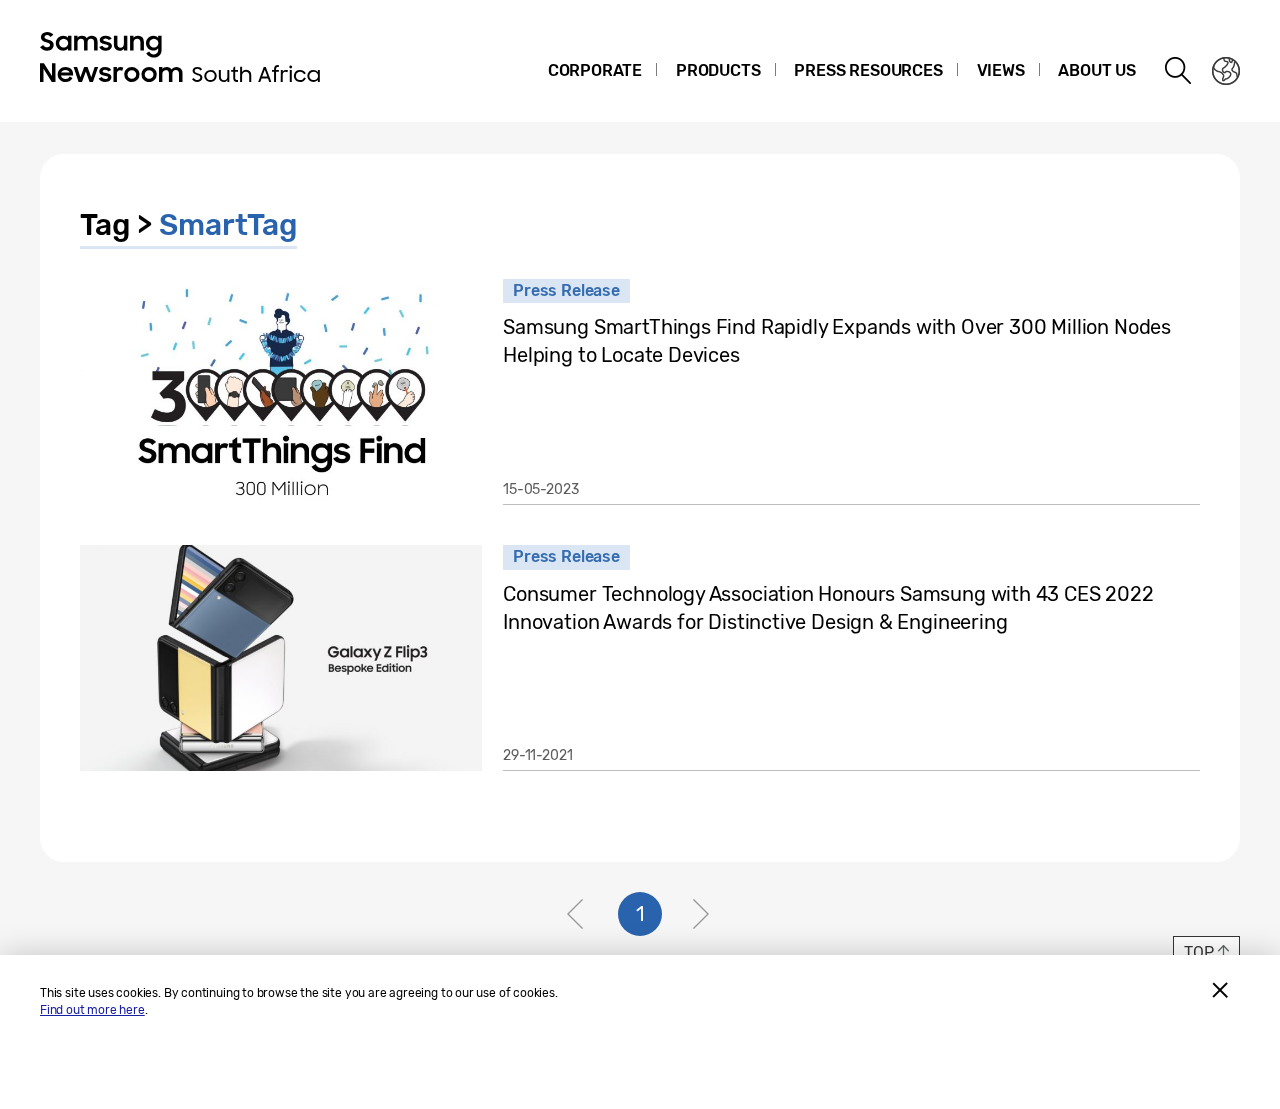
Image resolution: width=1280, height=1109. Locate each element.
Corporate (595, 70)
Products (718, 70)
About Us (1097, 70)
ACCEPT (1220, 990)
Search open (1179, 71)
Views (1001, 70)
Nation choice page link (1226, 71)
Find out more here (92, 1010)
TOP (1198, 952)
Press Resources (868, 70)
